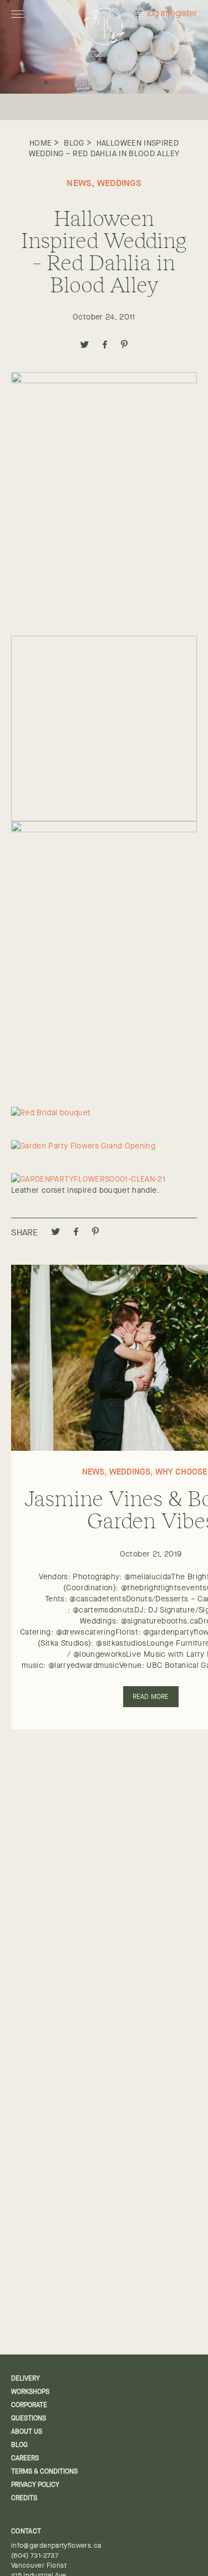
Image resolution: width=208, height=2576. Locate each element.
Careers (25, 2458)
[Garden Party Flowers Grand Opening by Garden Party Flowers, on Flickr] (83, 1146)
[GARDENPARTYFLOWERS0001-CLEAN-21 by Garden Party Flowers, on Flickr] (88, 1179)
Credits (24, 2498)
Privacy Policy (35, 2485)
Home (40, 143)
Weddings (119, 183)
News (79, 183)
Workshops (30, 2392)
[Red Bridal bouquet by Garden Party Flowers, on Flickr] (51, 1112)
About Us (27, 2431)
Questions (29, 2418)
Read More (151, 1697)
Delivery (26, 2378)
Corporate (29, 2405)
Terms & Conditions (44, 2471)
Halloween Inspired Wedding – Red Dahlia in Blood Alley (104, 148)
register (182, 14)
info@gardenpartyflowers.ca (56, 2546)
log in (157, 14)
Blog (74, 143)
